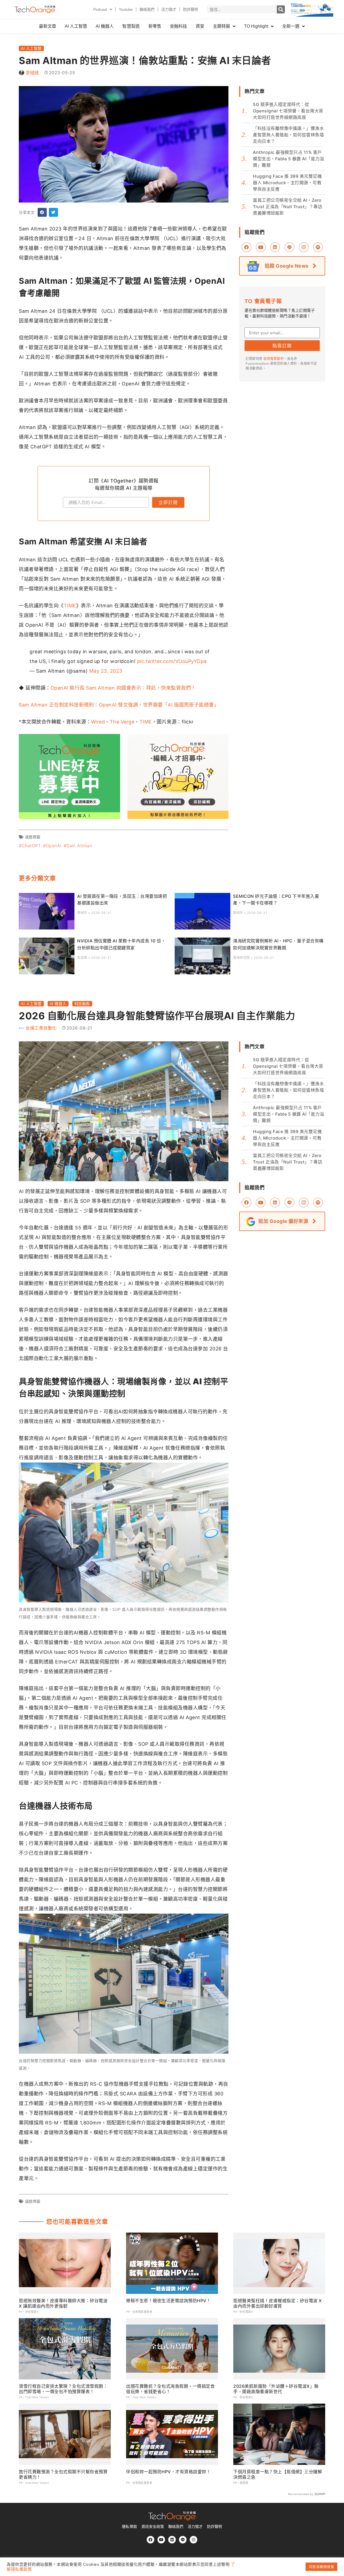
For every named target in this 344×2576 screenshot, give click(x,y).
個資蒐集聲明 (273, 359)
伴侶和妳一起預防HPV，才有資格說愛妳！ (168, 2472)
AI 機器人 (105, 26)
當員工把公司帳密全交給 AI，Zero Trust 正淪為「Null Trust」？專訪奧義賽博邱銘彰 (288, 207)
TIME (70, 606)
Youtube (126, 9)
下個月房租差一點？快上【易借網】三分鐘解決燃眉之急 (278, 2474)
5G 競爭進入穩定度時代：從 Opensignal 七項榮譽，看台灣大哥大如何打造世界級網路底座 (288, 111)
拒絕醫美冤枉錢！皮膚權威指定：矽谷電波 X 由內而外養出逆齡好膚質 (278, 2303)
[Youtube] (161, 2540)
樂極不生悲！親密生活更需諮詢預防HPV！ (168, 2301)
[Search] (281, 9)
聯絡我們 (147, 9)
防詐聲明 (191, 9)
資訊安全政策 (153, 2527)
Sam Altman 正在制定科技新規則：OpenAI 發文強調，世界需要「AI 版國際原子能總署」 (119, 705)
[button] (42, 212)
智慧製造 (131, 26)
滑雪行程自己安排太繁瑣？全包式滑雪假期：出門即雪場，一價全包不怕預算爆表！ (63, 2389)
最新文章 (48, 26)
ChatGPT (31, 846)
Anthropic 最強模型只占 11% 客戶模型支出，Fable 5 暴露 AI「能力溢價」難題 (289, 159)
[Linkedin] (172, 2540)
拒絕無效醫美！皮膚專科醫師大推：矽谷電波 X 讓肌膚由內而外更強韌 (63, 2303)
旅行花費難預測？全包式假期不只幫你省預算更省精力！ (63, 2474)
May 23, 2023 (106, 671)
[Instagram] (193, 2540)
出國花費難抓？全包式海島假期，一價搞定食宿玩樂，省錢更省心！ (170, 2389)
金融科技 (178, 26)
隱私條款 (129, 2527)
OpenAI (54, 846)
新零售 (155, 26)
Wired (98, 722)
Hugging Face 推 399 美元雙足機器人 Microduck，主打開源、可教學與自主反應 (287, 183)
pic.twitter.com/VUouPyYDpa (172, 661)
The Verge (122, 722)
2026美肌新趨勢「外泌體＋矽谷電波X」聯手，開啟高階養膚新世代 (276, 2389)
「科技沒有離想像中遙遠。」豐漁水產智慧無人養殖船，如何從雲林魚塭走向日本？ (288, 135)
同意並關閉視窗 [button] (322, 2567)
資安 (200, 26)
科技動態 (82, 1004)
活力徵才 (169, 9)
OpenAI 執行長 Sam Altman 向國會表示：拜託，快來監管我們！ (123, 688)
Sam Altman (79, 846)
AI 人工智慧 (76, 26)
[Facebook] (150, 2540)
